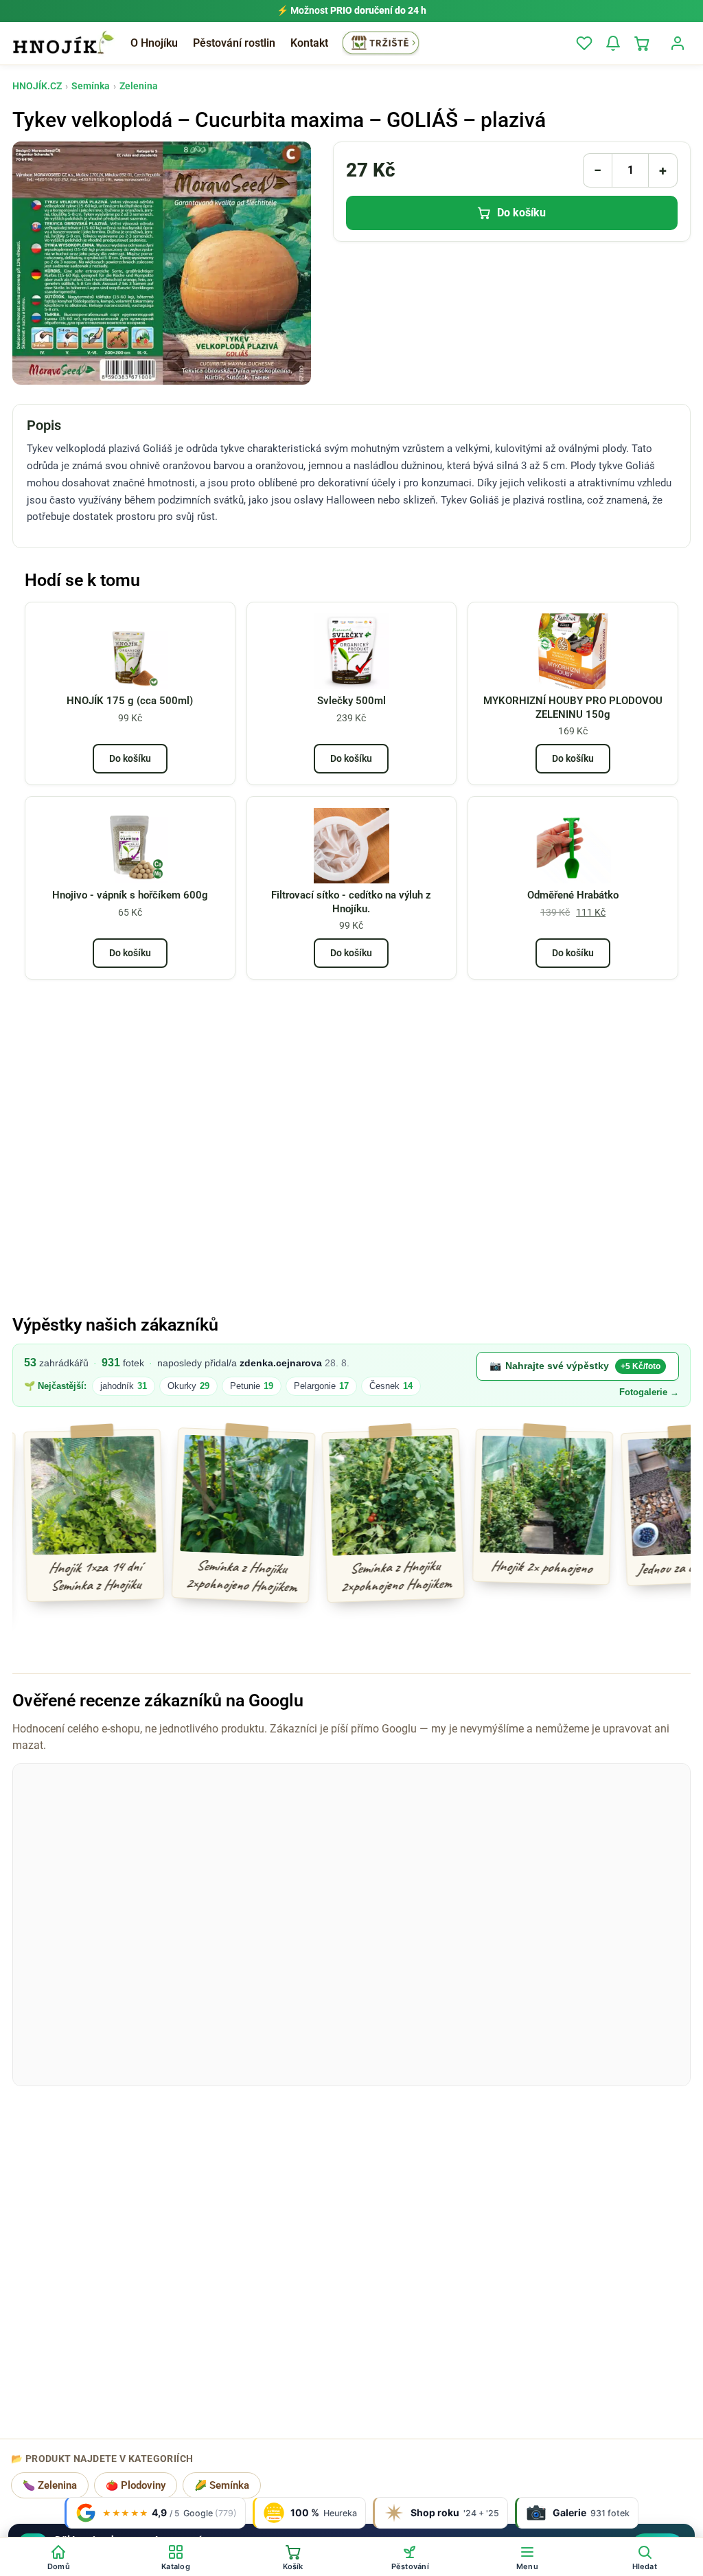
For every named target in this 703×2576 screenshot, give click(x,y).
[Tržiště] (381, 43)
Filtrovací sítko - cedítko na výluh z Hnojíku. (351, 902)
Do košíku (521, 213)
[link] (351, 1376)
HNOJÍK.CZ (37, 86)
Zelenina (139, 86)
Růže (387, 1386)
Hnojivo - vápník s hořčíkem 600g (130, 895)
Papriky (193, 1386)
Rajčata (124, 1386)
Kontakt (309, 43)
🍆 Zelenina (50, 2486)
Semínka (91, 86)
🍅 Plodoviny (136, 2486)
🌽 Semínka (222, 2486)
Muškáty (326, 1386)
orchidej (260, 1386)
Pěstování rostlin (234, 43)
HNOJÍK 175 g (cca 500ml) (130, 701)
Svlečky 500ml (351, 701)
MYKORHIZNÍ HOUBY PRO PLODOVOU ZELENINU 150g (573, 708)
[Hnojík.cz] (63, 43)
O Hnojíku (154, 43)
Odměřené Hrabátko (573, 895)
